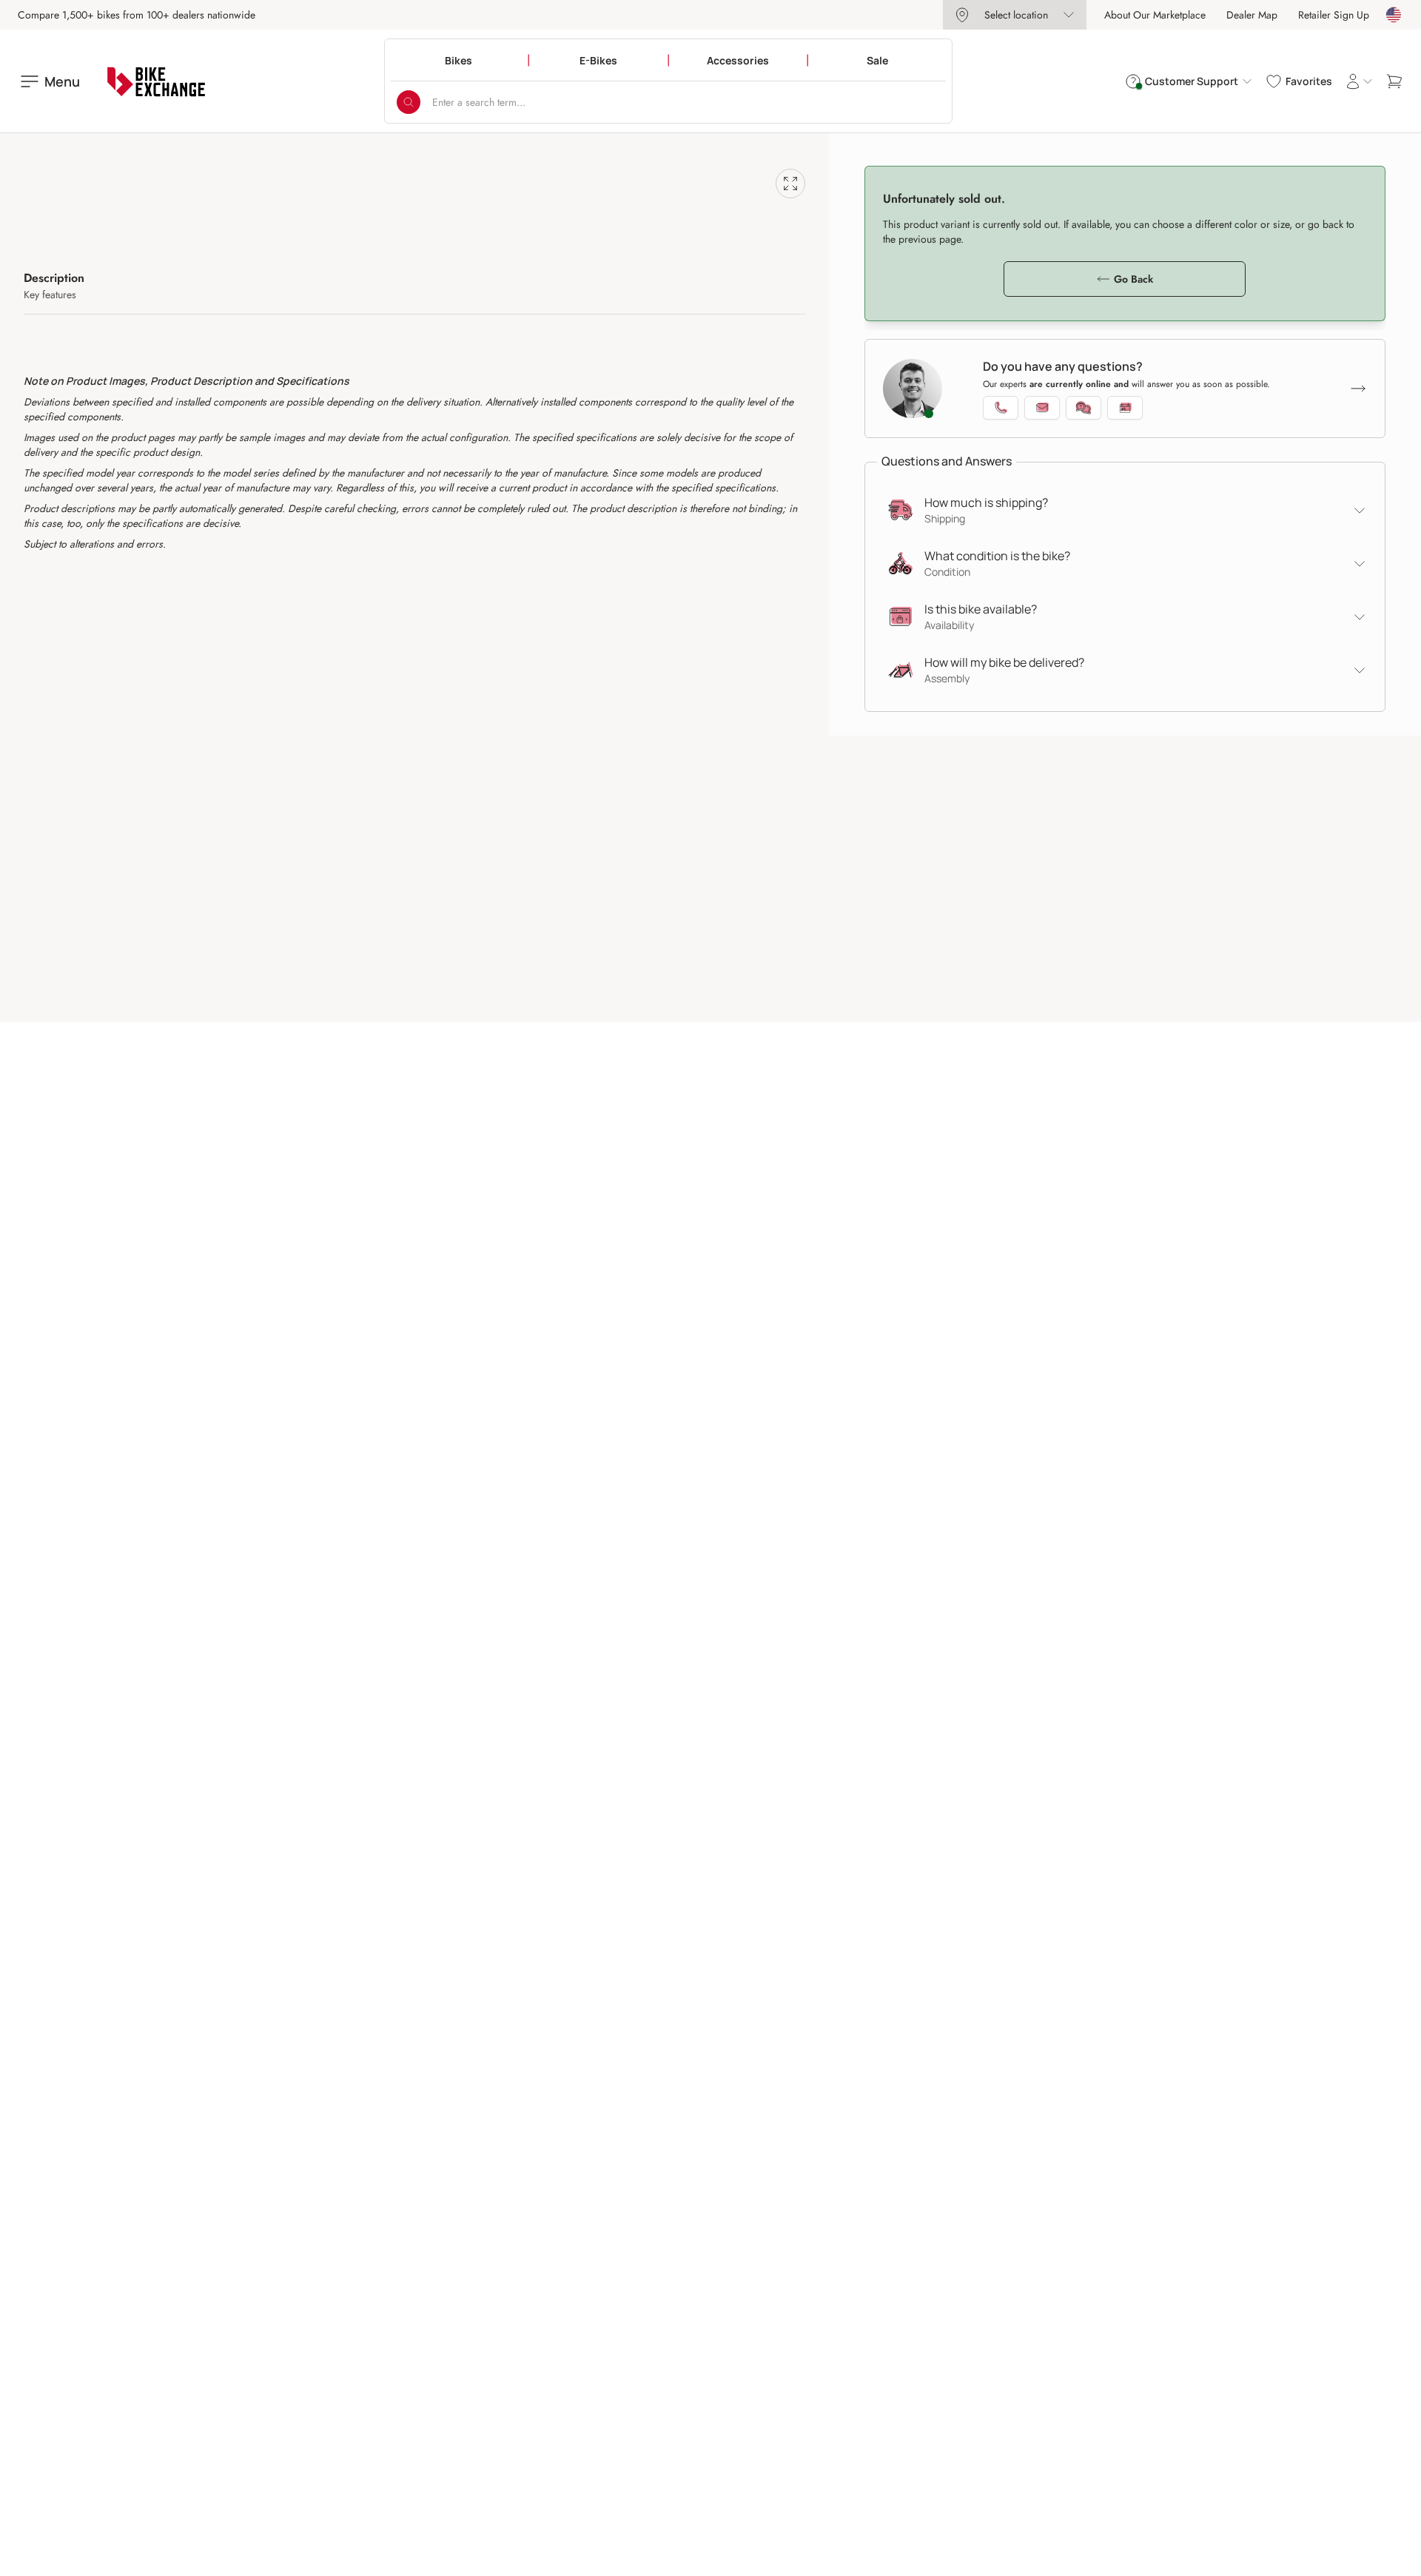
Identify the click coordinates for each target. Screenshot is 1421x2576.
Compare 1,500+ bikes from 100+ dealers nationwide (137, 15)
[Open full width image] (790, 184)
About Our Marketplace (1155, 15)
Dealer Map (1252, 15)
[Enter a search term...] (409, 102)
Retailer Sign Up (1334, 15)
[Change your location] (1394, 15)
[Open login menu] (1359, 81)
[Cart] (1394, 81)
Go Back (1133, 279)
